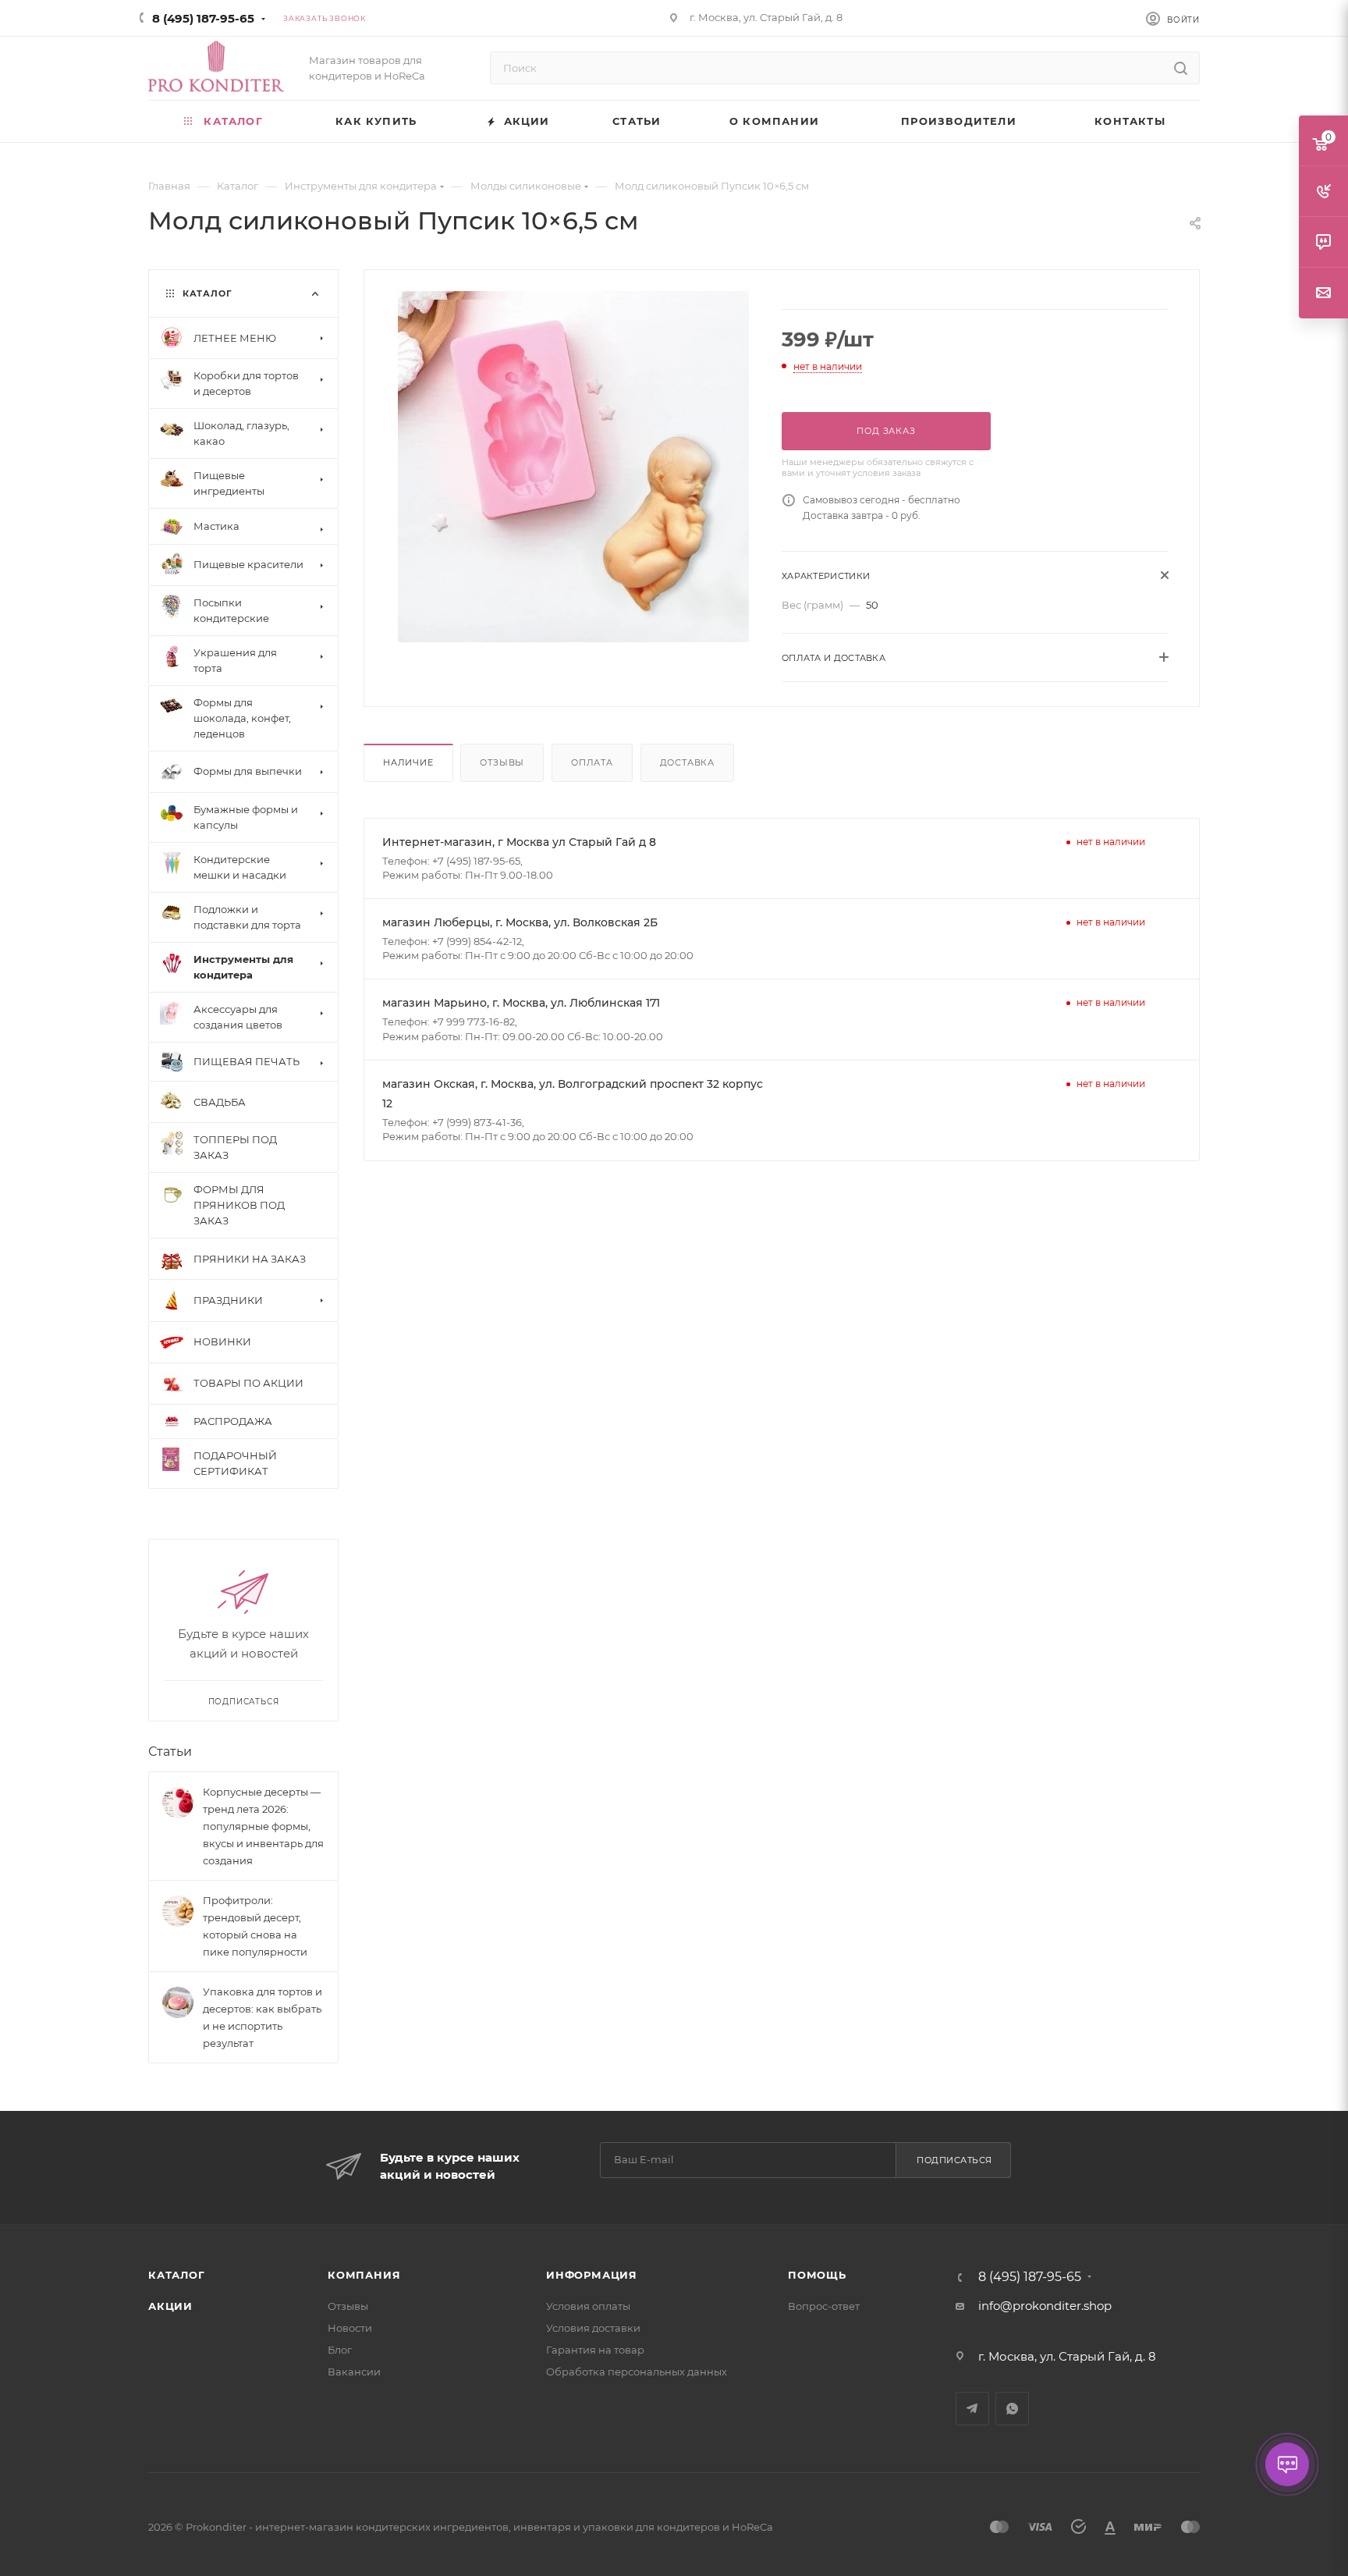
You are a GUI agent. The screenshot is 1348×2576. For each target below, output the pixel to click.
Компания (364, 2275)
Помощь (817, 2275)
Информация (592, 2275)
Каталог (177, 2275)
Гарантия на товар (595, 2350)
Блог (340, 2350)
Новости (350, 2328)
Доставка (687, 762)
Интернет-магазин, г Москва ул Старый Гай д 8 (519, 842)
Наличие (408, 762)
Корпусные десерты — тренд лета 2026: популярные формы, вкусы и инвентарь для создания (263, 1826)
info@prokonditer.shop (1045, 2306)
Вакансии (354, 2372)
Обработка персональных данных (637, 2372)
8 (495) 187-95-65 (203, 18)
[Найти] (1181, 68)
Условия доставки (593, 2328)
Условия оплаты (588, 2306)
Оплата (592, 762)
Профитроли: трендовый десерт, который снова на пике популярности (255, 1926)
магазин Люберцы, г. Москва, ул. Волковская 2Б (520, 922)
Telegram (972, 2409)
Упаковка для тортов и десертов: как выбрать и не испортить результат (263, 2017)
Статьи (170, 1752)
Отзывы (502, 762)
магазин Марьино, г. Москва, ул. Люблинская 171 (521, 1003)
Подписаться (954, 2160)
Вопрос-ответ (824, 2306)
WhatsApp (1012, 2409)
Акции (170, 2306)
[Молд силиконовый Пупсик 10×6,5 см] (573, 467)
